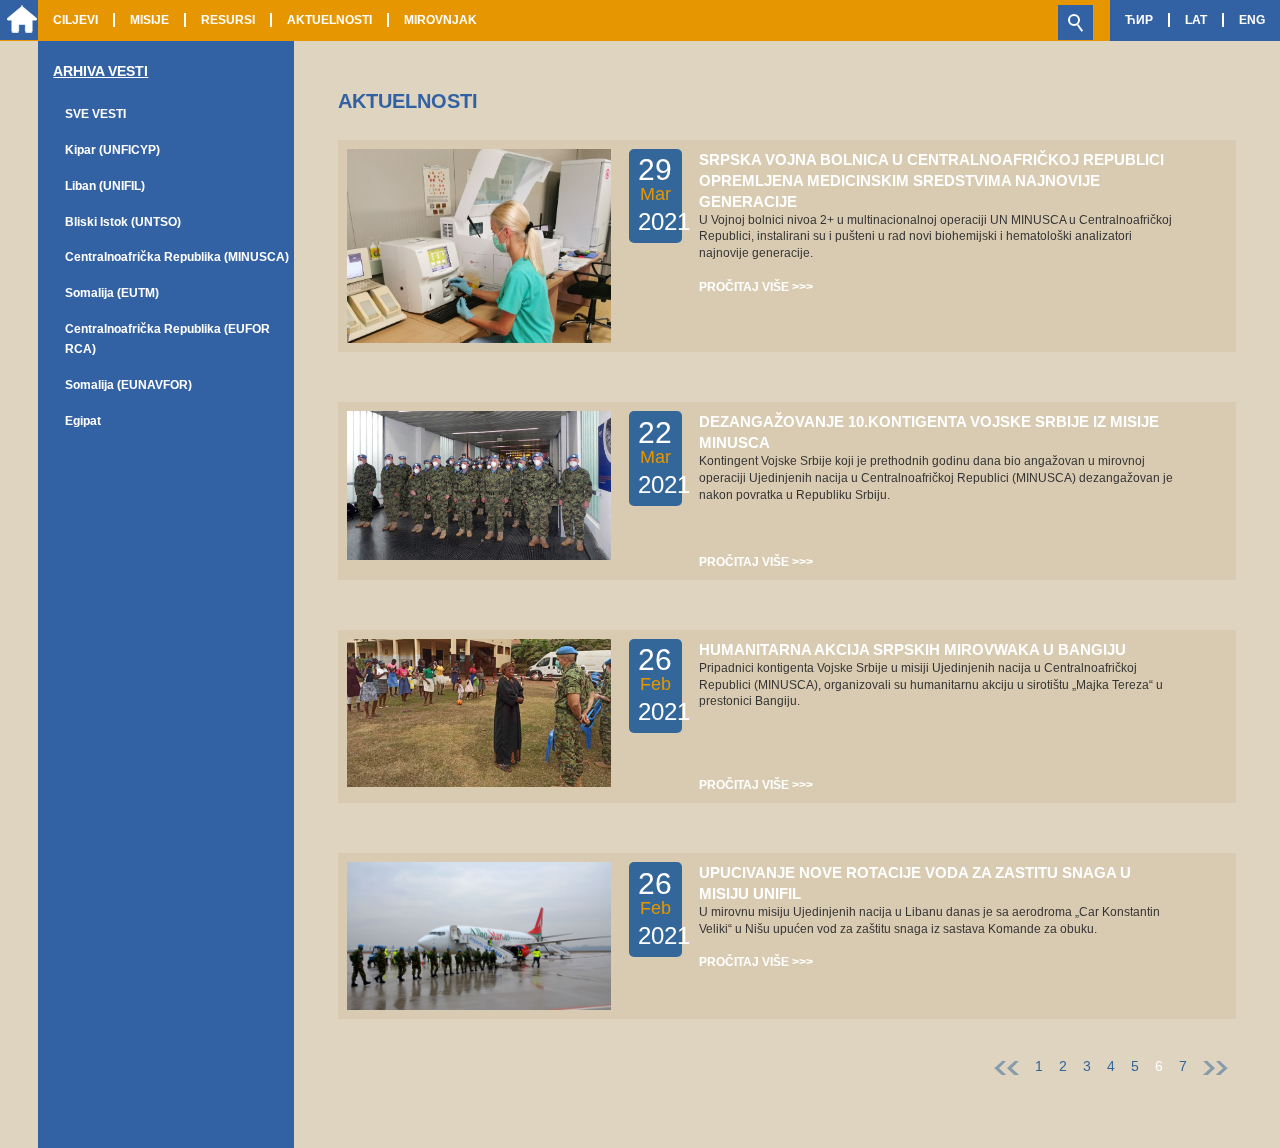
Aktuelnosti (329, 20)
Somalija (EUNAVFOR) (128, 385)
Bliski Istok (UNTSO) (123, 222)
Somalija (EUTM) (112, 293)
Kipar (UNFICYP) (112, 150)
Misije (149, 20)
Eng (1252, 20)
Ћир (1139, 20)
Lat (1196, 20)
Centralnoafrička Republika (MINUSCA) (177, 257)
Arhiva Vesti (100, 71)
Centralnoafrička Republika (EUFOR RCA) (167, 339)
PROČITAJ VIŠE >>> (756, 287)
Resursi (228, 20)
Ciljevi (75, 20)
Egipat (83, 421)
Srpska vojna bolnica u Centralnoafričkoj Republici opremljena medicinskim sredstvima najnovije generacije (931, 180)
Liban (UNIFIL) (105, 186)
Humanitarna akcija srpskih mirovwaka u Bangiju (912, 649)
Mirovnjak (440, 20)
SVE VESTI (95, 114)
